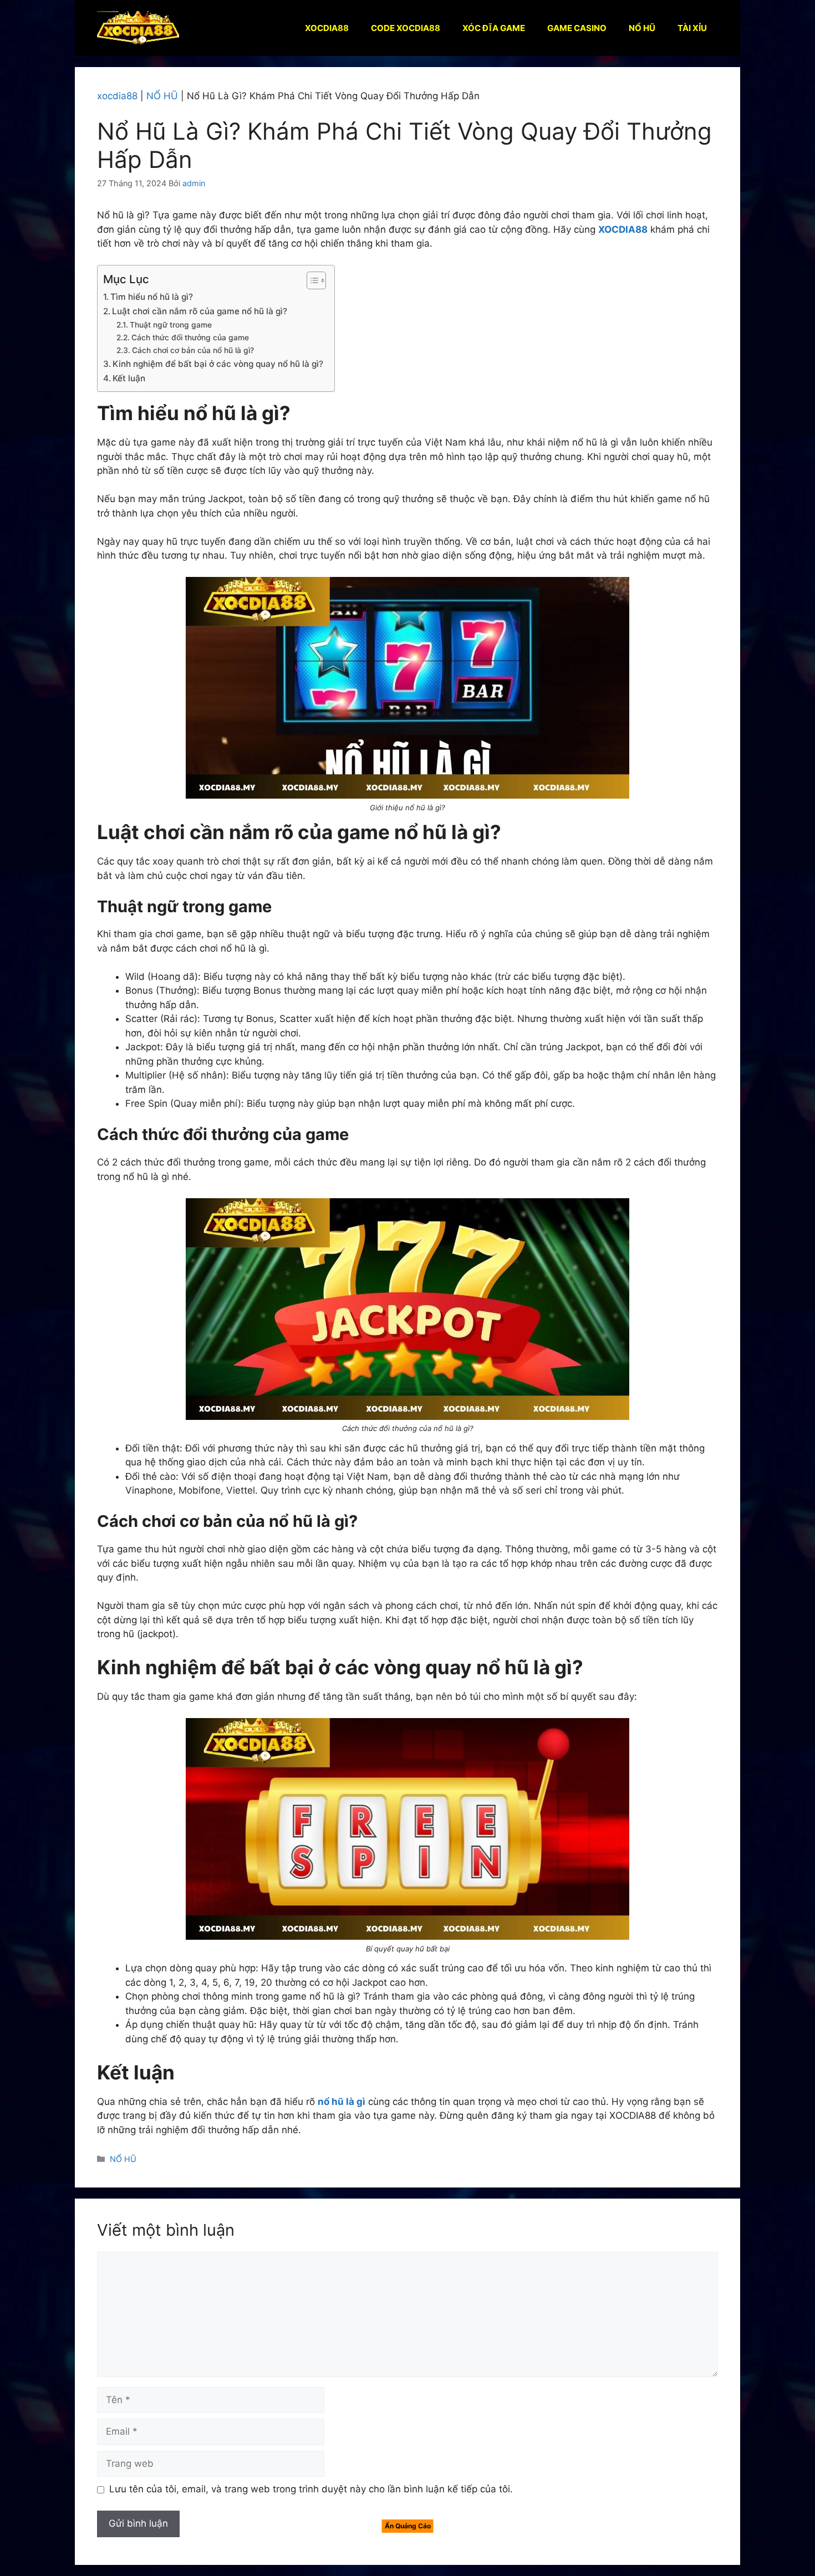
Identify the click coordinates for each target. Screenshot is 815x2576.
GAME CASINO (577, 28)
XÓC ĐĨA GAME (494, 28)
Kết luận (129, 378)
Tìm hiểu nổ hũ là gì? (152, 297)
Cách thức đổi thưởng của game (190, 338)
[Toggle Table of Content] (311, 280)
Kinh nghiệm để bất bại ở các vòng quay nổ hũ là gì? (218, 364)
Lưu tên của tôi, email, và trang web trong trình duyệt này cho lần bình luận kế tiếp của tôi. (311, 2489)
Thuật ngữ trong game (171, 325)
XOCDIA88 (327, 28)
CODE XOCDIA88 (406, 28)
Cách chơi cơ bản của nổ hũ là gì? (193, 350)
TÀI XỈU (692, 28)
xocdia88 (117, 96)
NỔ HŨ (642, 28)
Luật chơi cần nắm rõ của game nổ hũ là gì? (200, 311)
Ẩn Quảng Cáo (408, 2526)
